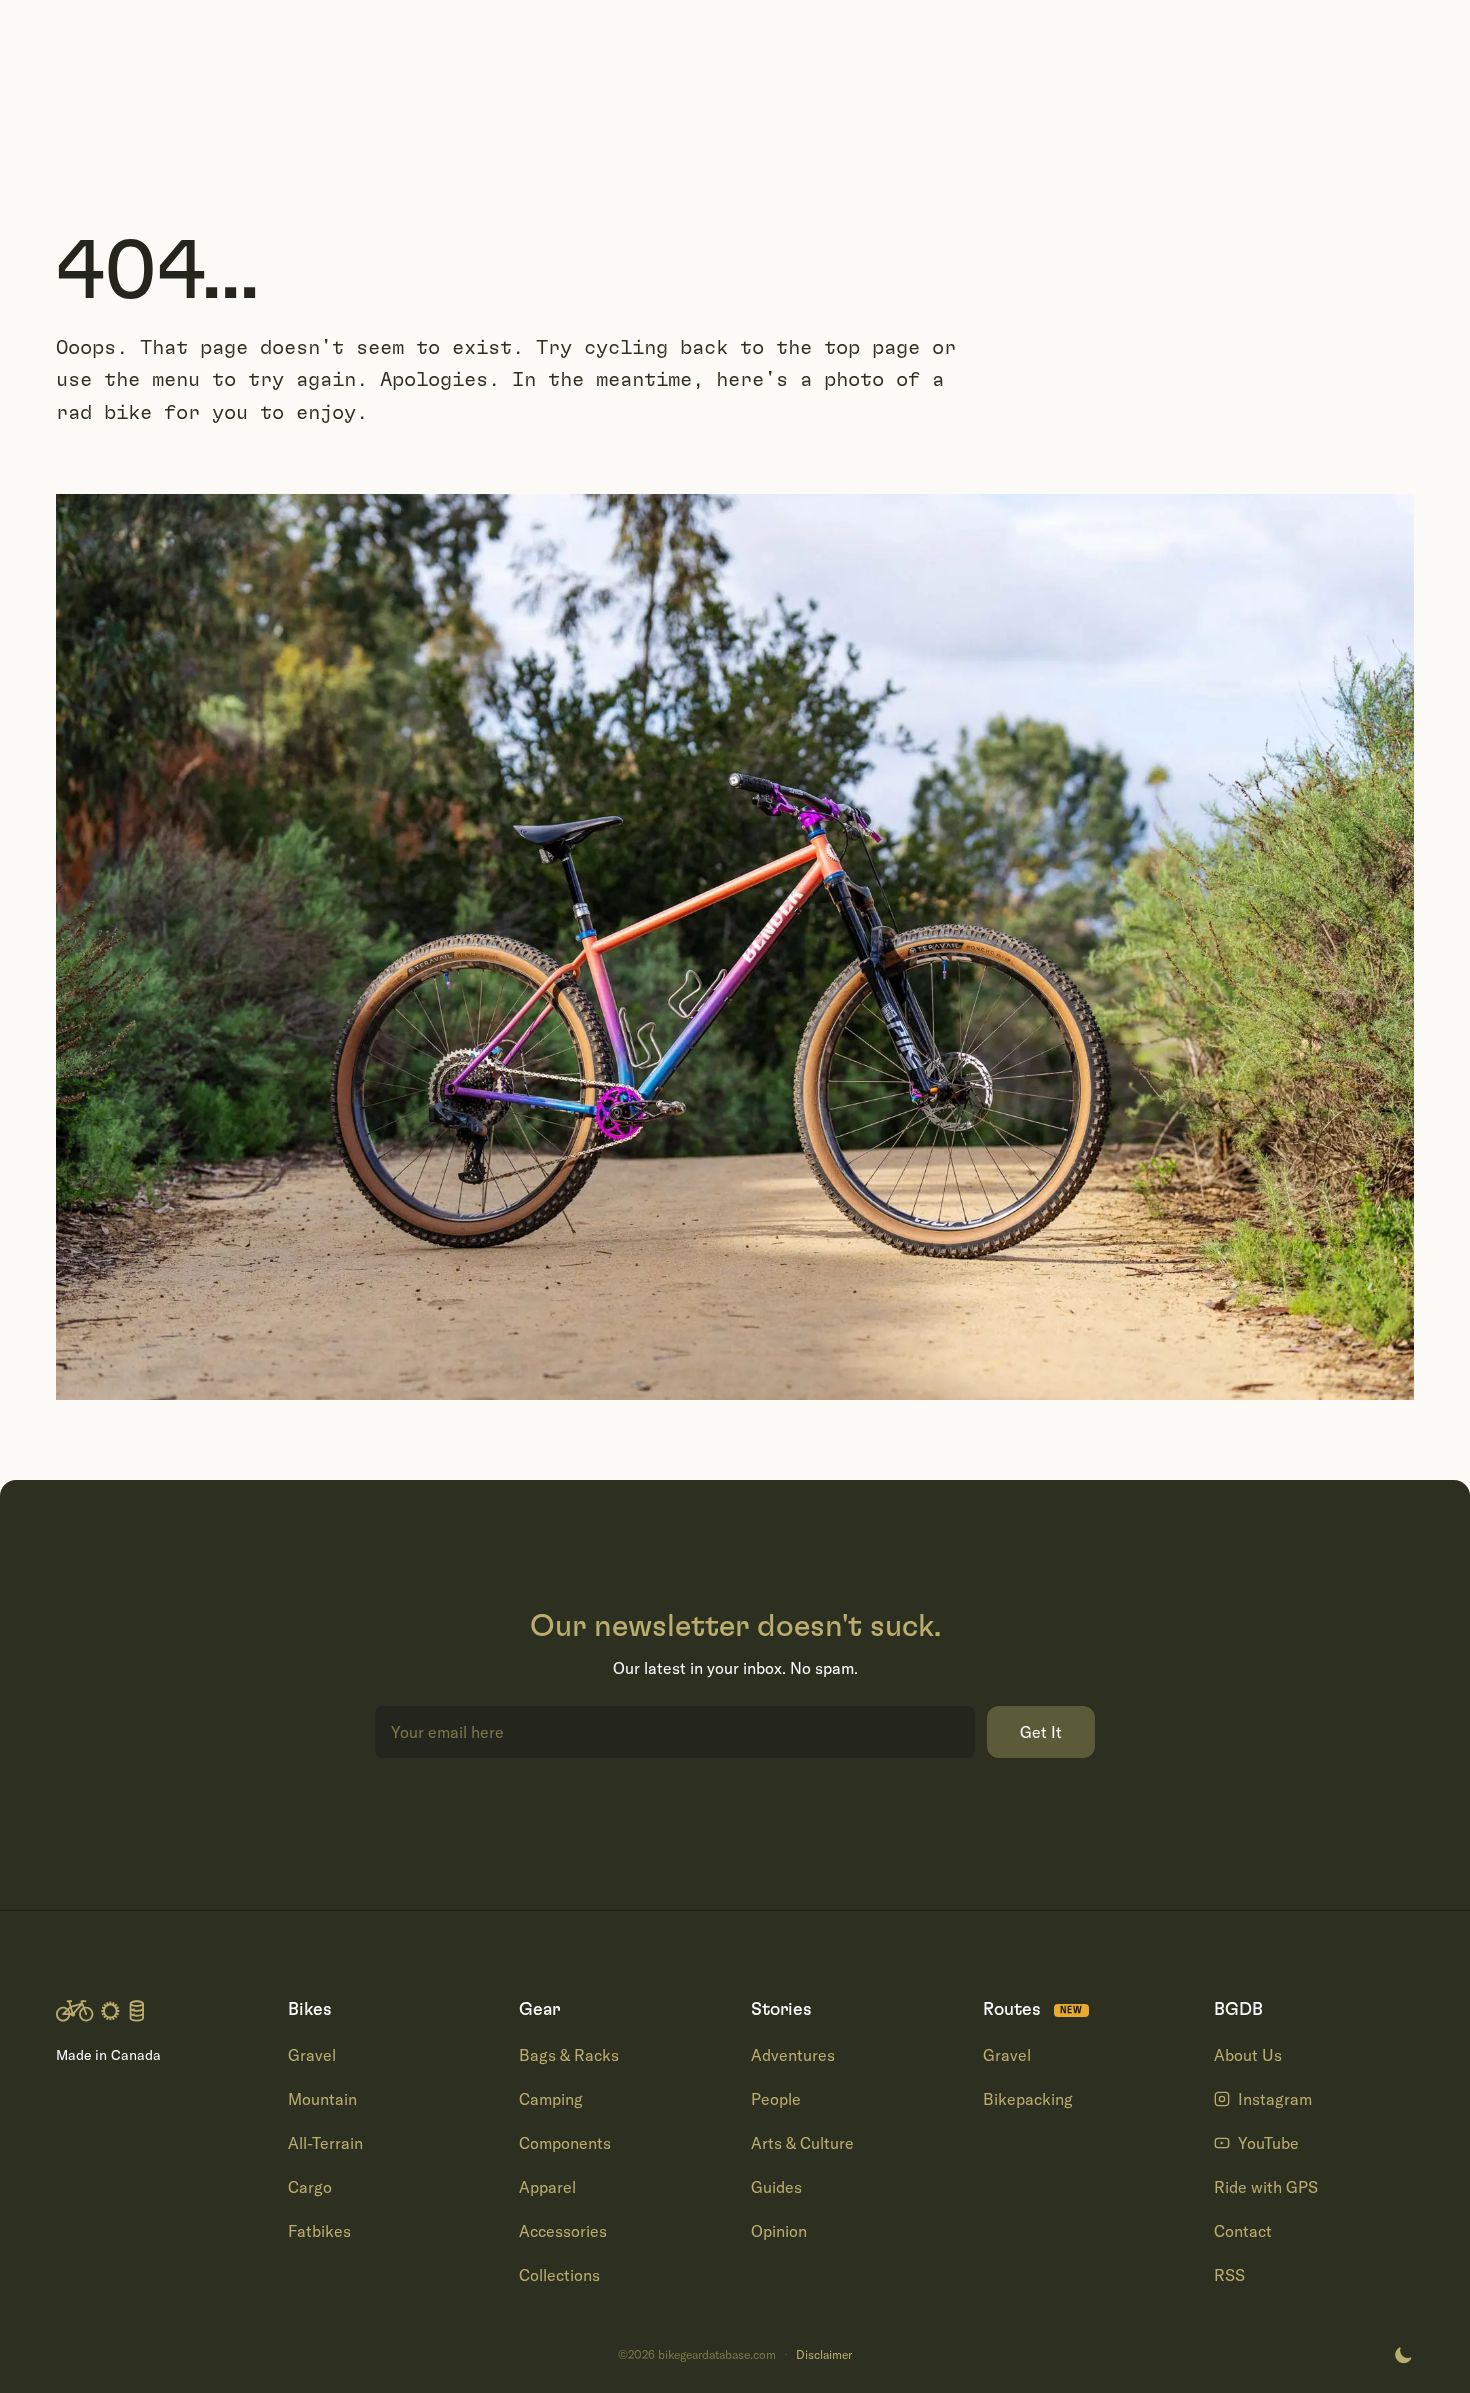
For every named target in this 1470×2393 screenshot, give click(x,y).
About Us (1248, 2055)
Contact (1243, 2231)
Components (565, 2143)
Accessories (563, 2231)
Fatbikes (319, 2231)
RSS (1229, 2275)
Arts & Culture (802, 2143)
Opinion (779, 2231)
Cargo (310, 2187)
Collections (559, 2275)
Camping (551, 2099)
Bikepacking (1028, 2099)
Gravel (312, 2055)
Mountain (322, 2099)
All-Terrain (325, 2143)
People (776, 2099)
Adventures (793, 2055)
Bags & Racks (569, 2055)
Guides (776, 2187)
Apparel (547, 2187)
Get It (1041, 1732)
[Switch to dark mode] (1403, 2355)
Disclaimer (824, 2355)
